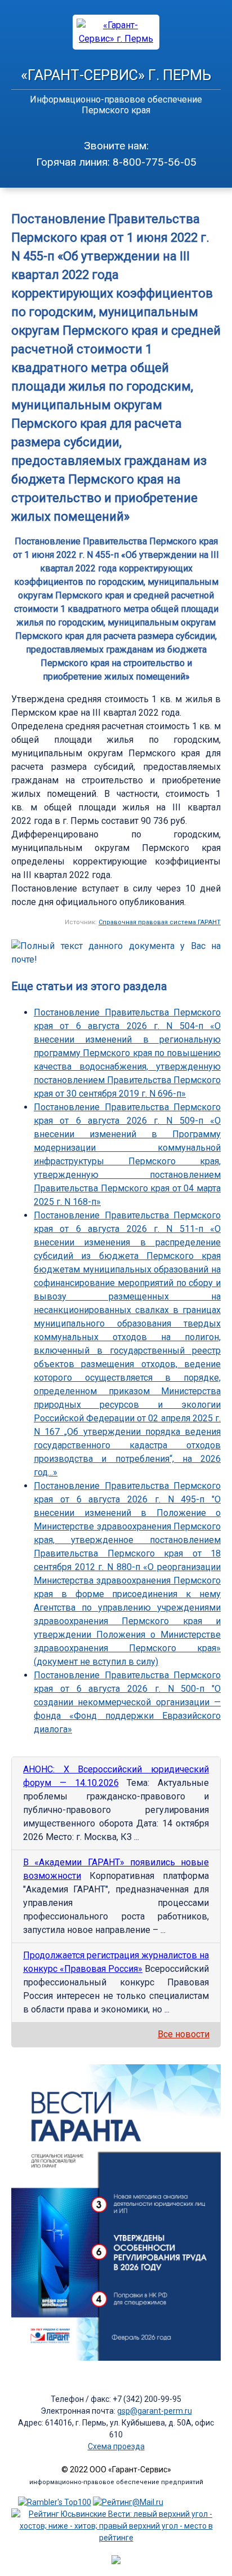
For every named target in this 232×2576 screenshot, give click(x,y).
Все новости (184, 2034)
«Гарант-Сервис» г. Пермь (116, 75)
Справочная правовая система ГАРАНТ (160, 922)
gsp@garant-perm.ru (155, 2411)
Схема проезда (116, 2446)
